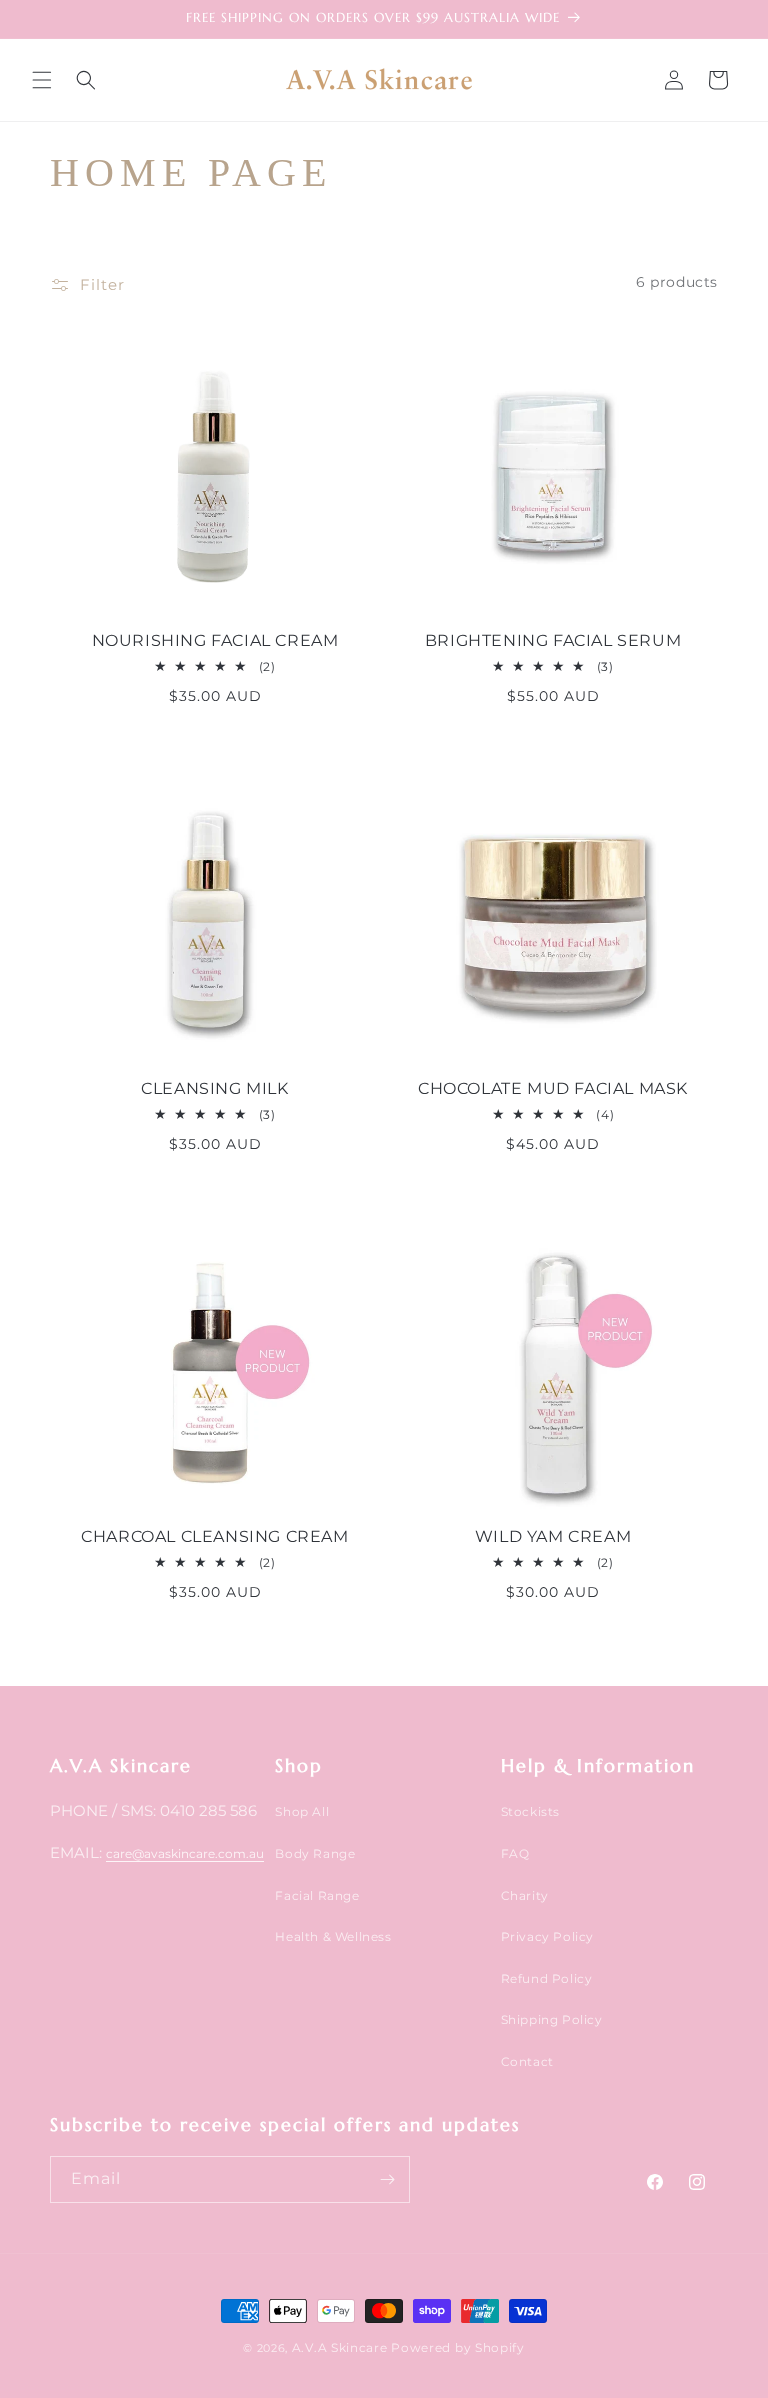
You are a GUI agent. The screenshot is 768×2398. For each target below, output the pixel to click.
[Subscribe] (387, 2179)
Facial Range (317, 1895)
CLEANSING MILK (214, 1088)
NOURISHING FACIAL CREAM (215, 640)
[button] (42, 80)
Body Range (315, 1853)
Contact (527, 2061)
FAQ (515, 1853)
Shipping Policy (552, 2019)
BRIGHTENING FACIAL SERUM (553, 640)
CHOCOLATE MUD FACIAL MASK (553, 1088)
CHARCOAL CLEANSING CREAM (214, 1536)
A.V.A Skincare (340, 2347)
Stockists (530, 1811)
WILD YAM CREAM (553, 1536)
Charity (525, 1895)
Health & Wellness (333, 1936)
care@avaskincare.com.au (185, 1853)
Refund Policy (547, 1978)
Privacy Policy (547, 1936)
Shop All (302, 1811)
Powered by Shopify (458, 2347)
